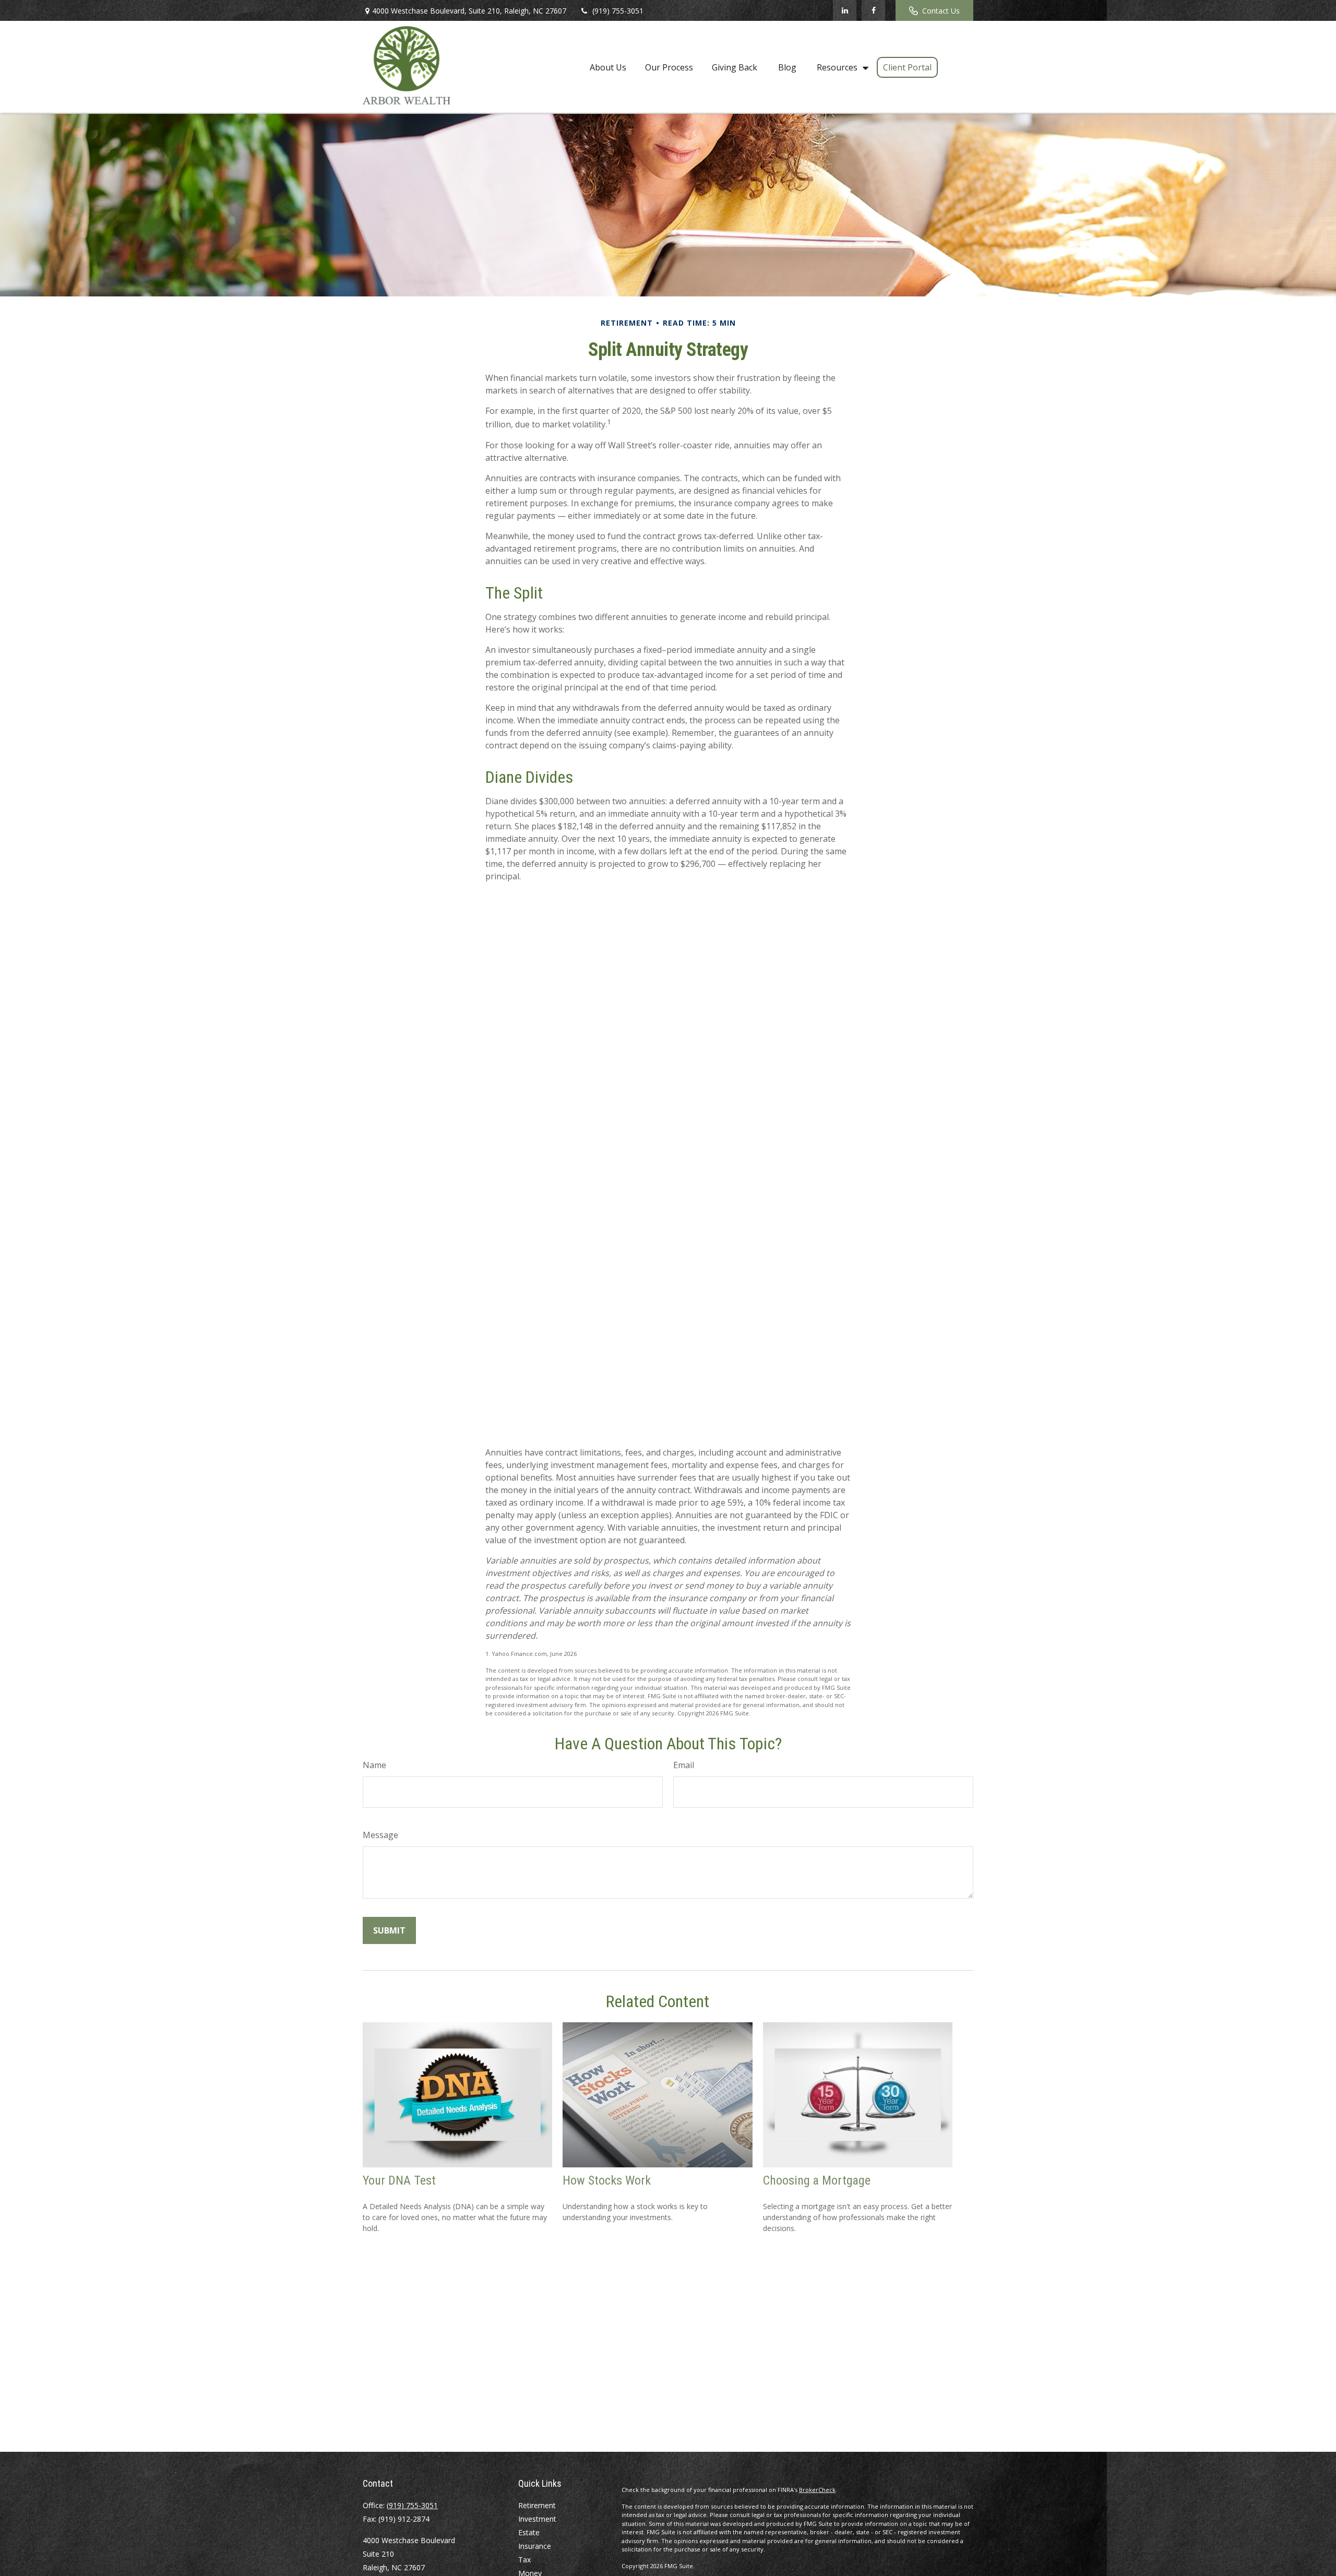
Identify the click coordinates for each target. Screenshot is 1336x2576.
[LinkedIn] (845, 10)
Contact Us (941, 11)
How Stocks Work (607, 2180)
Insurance (535, 2546)
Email (684, 1765)
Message (380, 1835)
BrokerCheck (817, 2490)
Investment (537, 2519)
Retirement (537, 2505)
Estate (529, 2532)
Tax (524, 2560)
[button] (608, 67)
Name (374, 1765)
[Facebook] (873, 10)
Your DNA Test (399, 2180)
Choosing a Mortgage (817, 2180)
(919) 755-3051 (618, 11)
